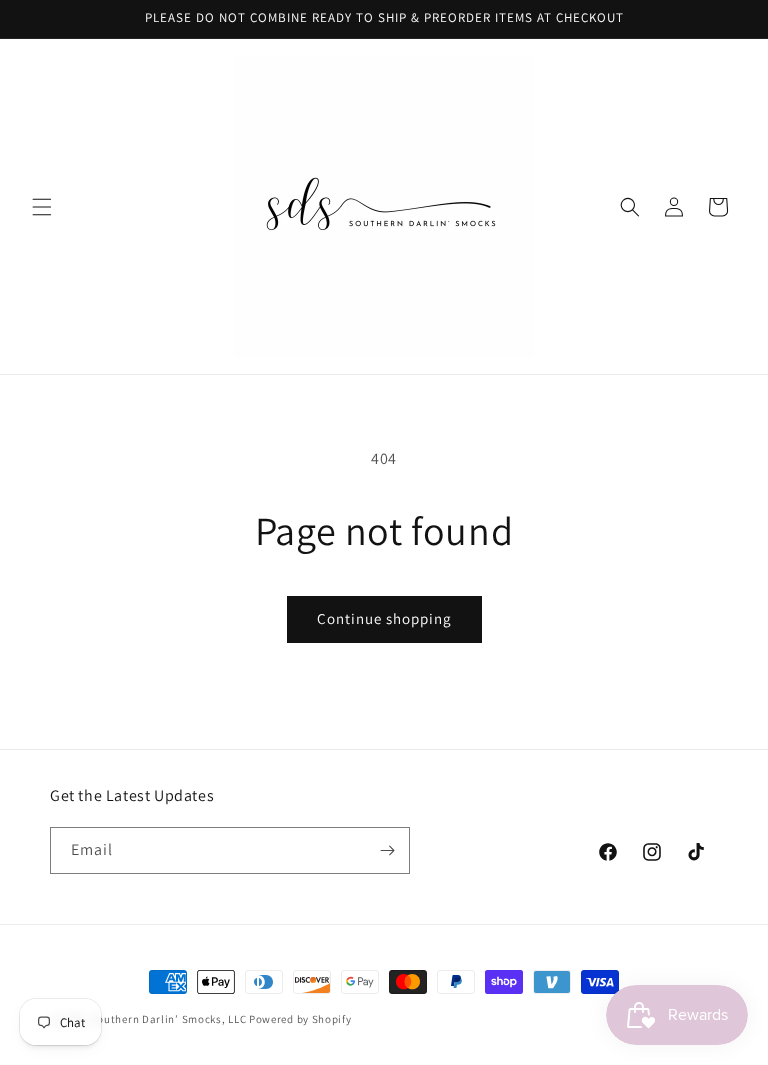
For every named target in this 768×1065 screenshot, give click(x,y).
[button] (42, 207)
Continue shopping (384, 618)
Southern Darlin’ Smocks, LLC (169, 1019)
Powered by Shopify (300, 1019)
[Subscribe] (387, 850)
